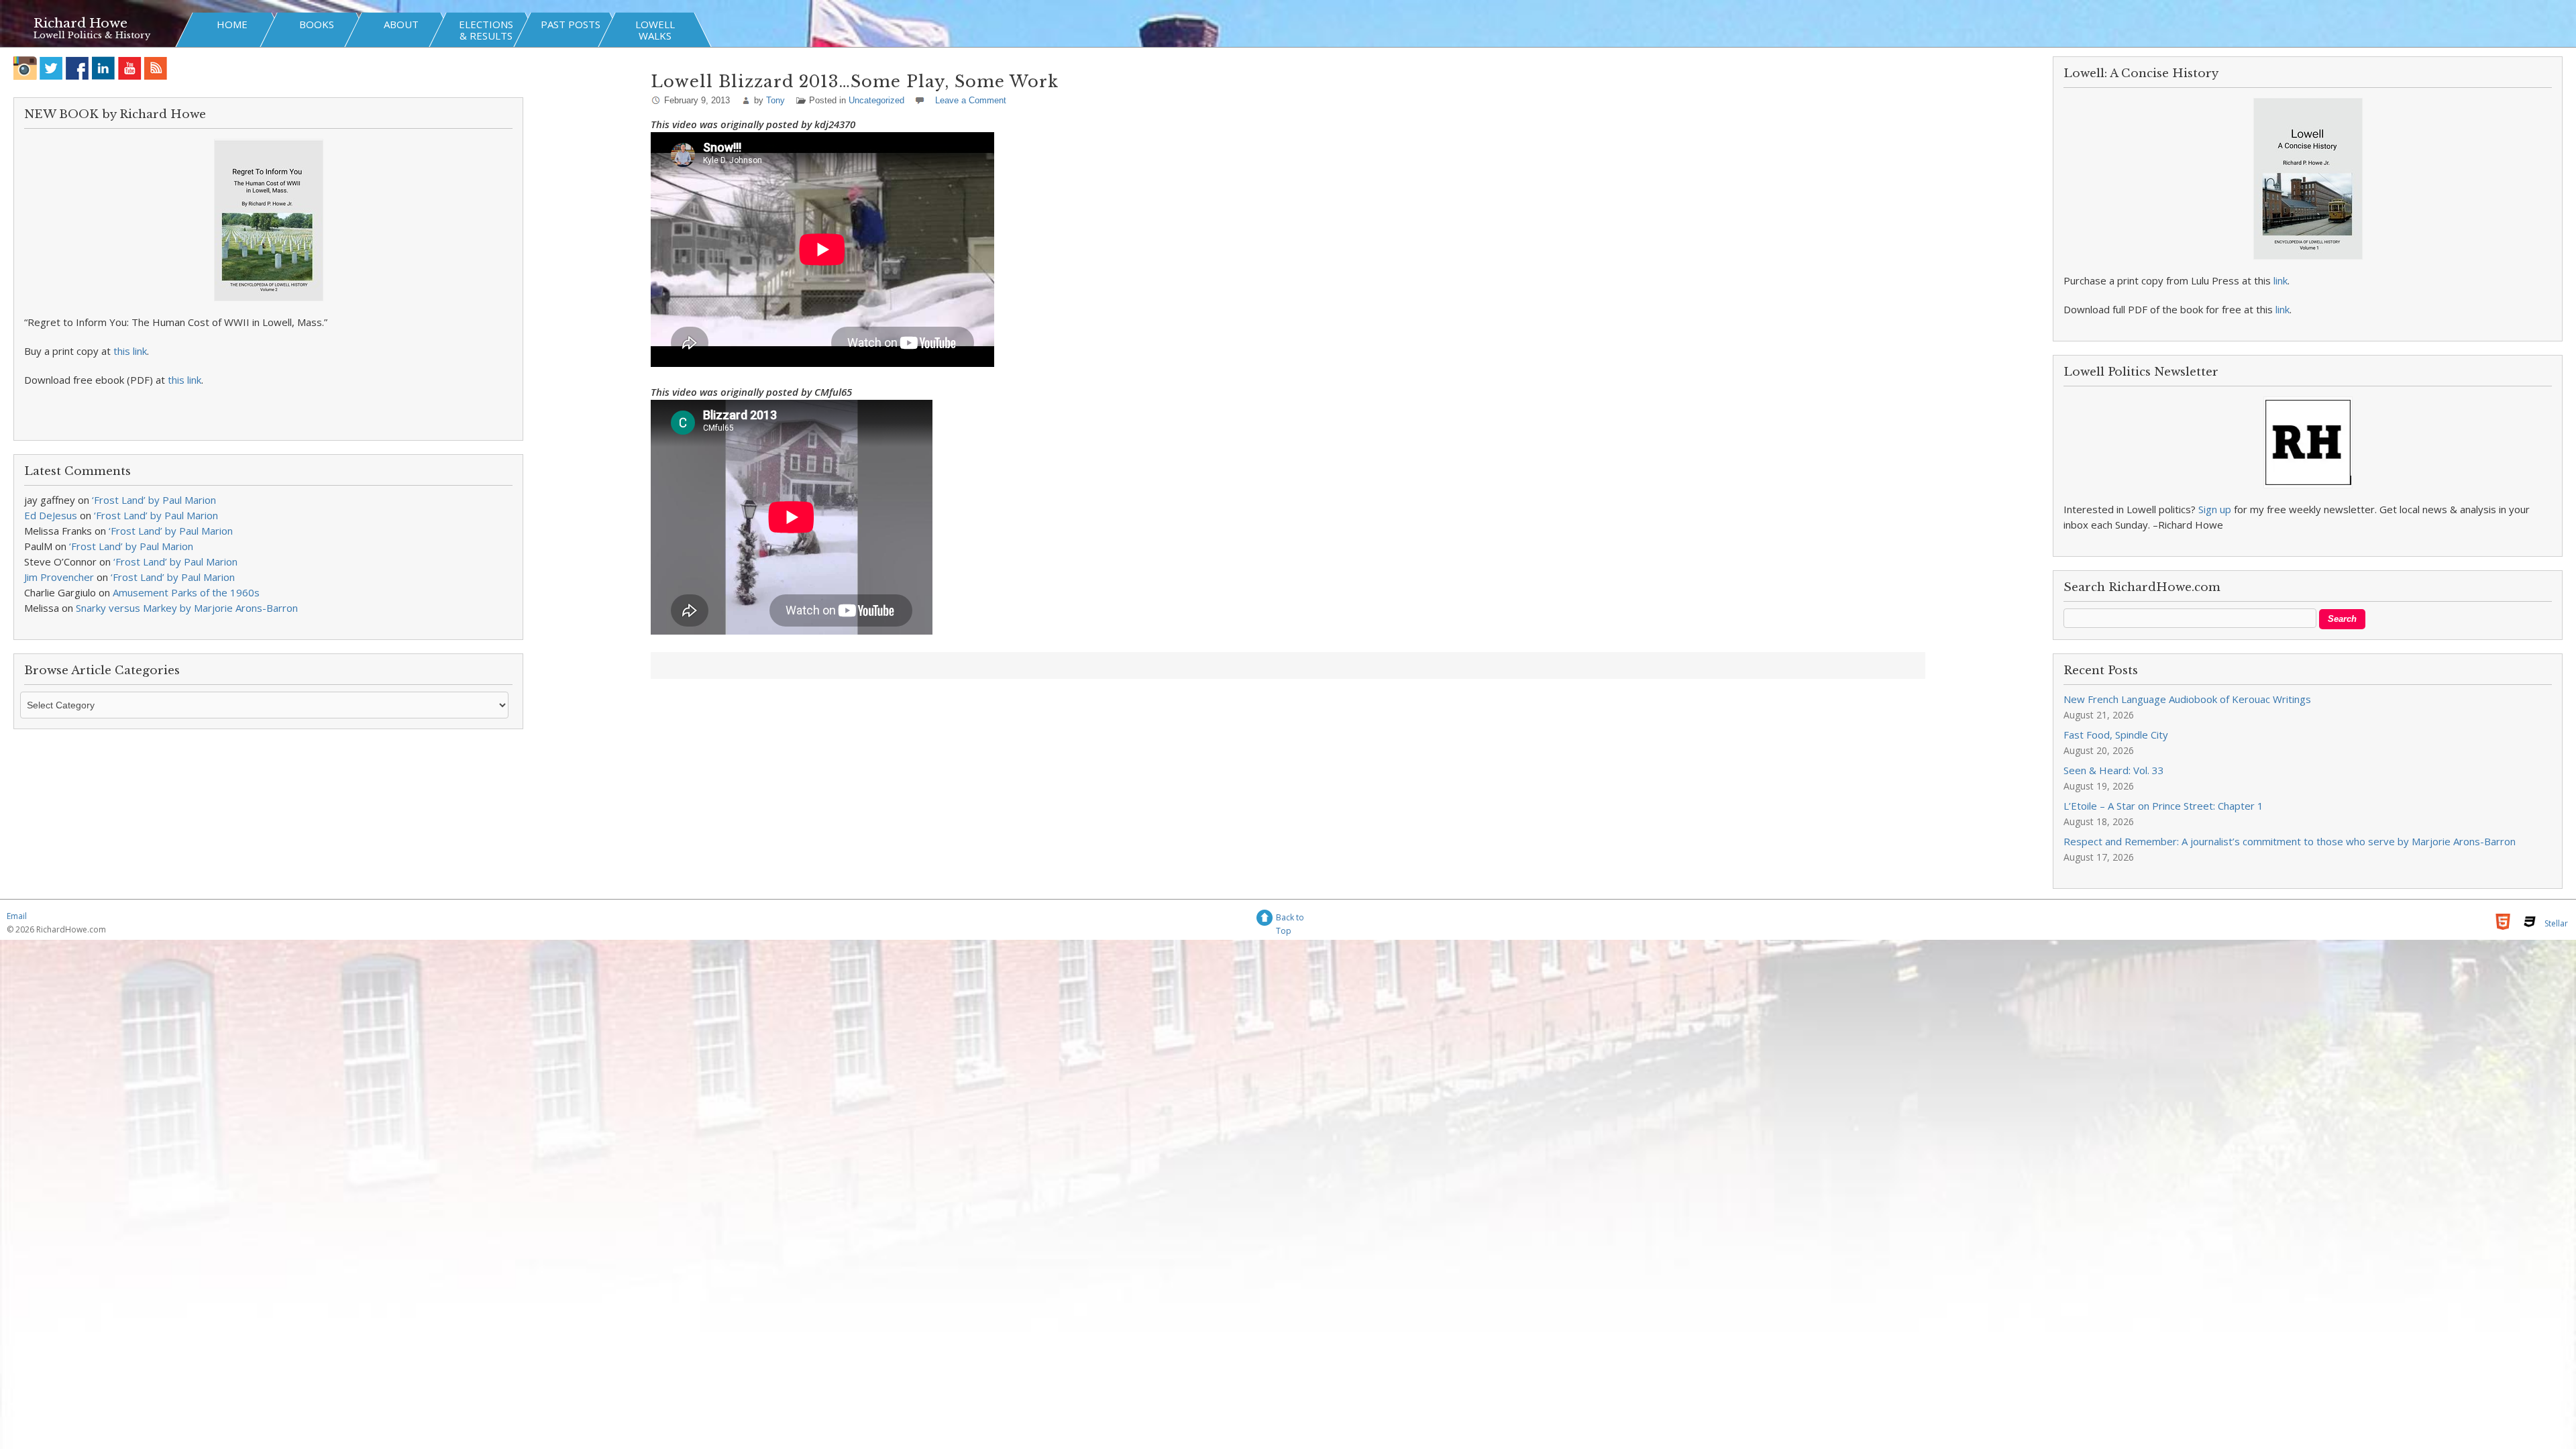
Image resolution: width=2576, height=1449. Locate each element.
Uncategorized (876, 100)
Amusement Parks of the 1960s (186, 592)
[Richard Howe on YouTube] (130, 68)
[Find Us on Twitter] (51, 68)
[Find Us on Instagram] (25, 68)
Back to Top (1290, 919)
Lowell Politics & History (92, 35)
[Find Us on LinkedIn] (104, 68)
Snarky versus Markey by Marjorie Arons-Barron (187, 608)
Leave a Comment (971, 100)
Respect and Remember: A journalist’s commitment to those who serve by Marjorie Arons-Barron (2290, 841)
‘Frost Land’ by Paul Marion (154, 500)
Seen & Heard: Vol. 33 (2114, 770)
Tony (775, 100)
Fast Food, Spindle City (2116, 735)
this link (130, 351)
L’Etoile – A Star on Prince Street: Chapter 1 (2163, 806)
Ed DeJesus (51, 515)
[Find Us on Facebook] (77, 68)
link (2280, 280)
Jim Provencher (59, 577)
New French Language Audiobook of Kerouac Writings (2187, 699)
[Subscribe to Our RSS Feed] (156, 68)
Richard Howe (80, 23)
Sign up (2215, 509)
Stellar (2556, 923)
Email (17, 916)
